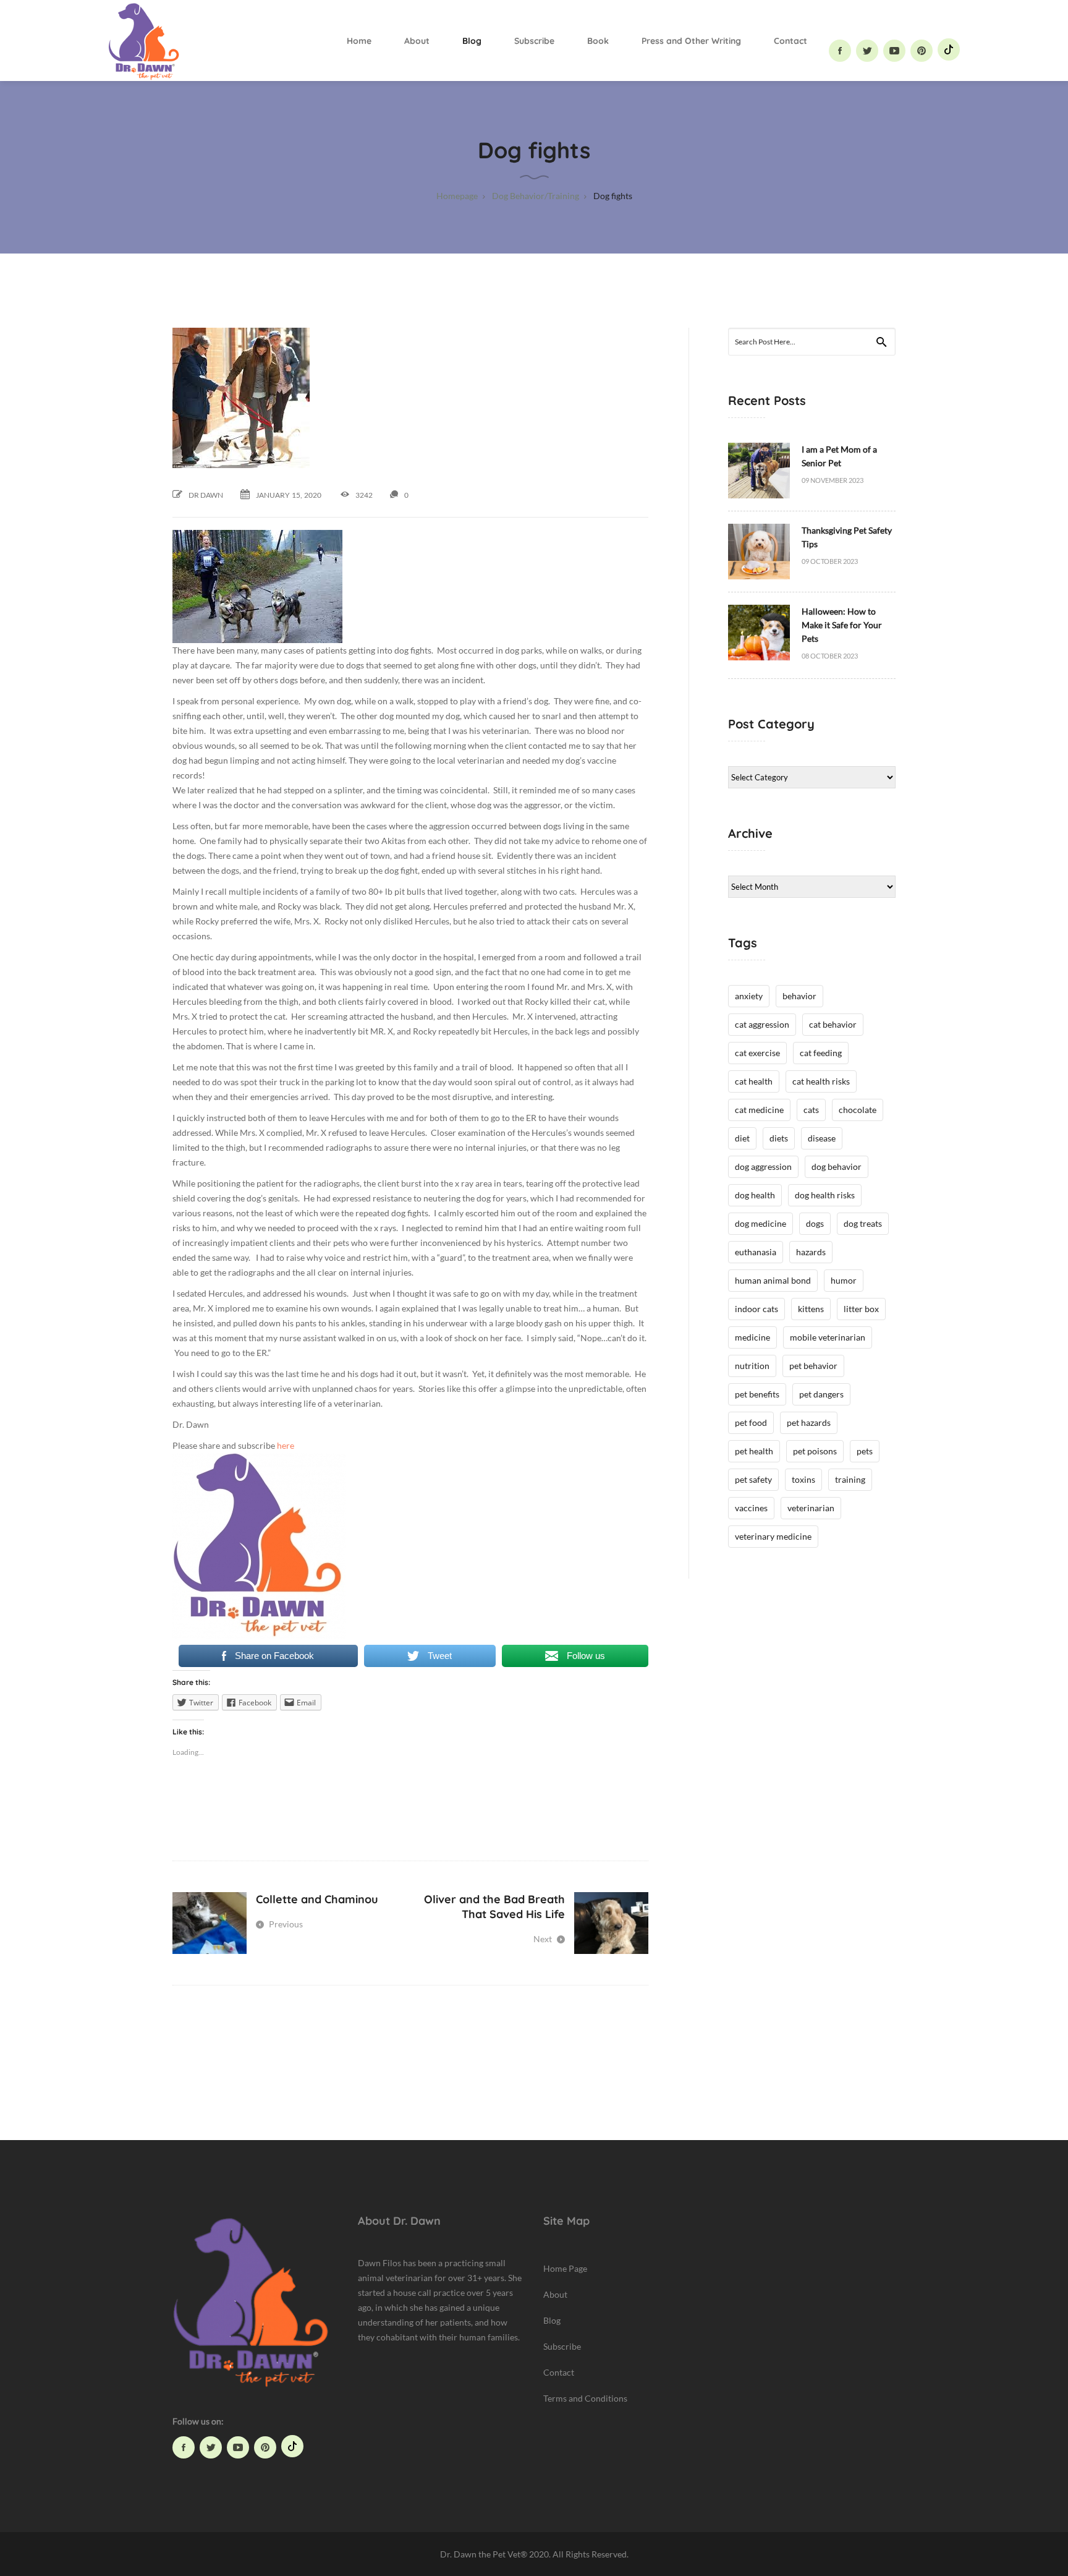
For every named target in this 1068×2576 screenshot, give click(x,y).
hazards (811, 1252)
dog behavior (837, 1166)
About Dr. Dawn (399, 2221)
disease (822, 1138)
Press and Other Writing (691, 41)
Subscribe (534, 41)
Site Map (566, 2221)
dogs (815, 1223)
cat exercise (757, 1053)
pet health (754, 1451)
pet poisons (815, 1451)
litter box (861, 1309)
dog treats (863, 1223)
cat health (754, 1081)
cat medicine (759, 1110)
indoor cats (756, 1309)
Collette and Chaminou (317, 1899)
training (850, 1479)
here (286, 1445)
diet (742, 1138)
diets (779, 1138)
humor (844, 1280)
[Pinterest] (922, 51)
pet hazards (809, 1422)
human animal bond (773, 1280)
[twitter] (867, 51)
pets (865, 1451)
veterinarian (811, 1508)
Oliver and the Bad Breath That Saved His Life (494, 1907)
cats (811, 1110)
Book (598, 41)
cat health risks (821, 1081)
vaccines (751, 1508)
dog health (755, 1195)
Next (544, 1939)
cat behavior (833, 1024)
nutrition (752, 1366)
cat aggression (762, 1024)
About (417, 41)
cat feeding (821, 1053)
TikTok (949, 49)
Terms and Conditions (585, 2398)
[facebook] (840, 51)
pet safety (753, 1479)
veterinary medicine (773, 1536)
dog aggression (763, 1166)
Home (359, 41)
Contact (790, 41)
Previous (285, 1924)
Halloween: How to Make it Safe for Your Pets (842, 625)
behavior (799, 996)
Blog (472, 41)
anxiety (749, 996)
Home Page (565, 2268)
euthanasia (756, 1252)
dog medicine (761, 1223)
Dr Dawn (206, 495)
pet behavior (813, 1366)
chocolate (858, 1110)
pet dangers (821, 1394)
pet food (751, 1422)
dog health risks (825, 1195)
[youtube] (894, 51)
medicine (752, 1337)
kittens (811, 1309)
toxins (803, 1479)
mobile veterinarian (828, 1337)
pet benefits (757, 1394)
